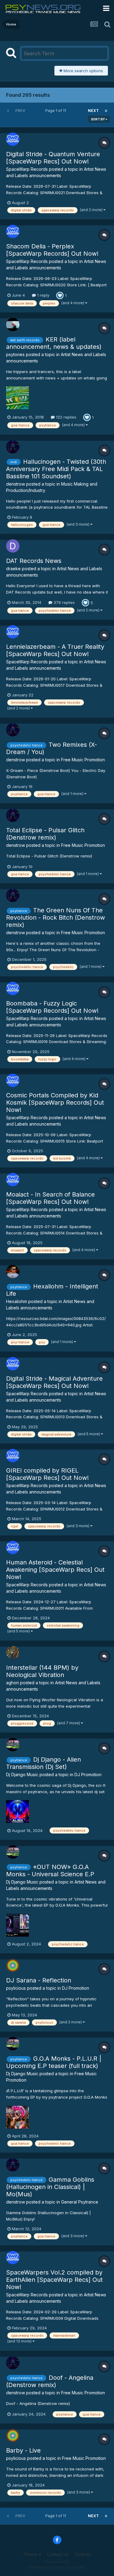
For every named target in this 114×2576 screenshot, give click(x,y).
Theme (31, 2554)
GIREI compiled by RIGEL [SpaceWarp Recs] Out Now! (47, 1474)
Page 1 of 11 (57, 111)
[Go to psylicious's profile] (13, 1965)
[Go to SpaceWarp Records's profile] (13, 139)
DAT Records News (34, 561)
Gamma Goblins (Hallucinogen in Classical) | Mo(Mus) (50, 2187)
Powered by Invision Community (57, 2567)
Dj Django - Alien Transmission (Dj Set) (43, 1763)
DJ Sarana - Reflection (39, 1980)
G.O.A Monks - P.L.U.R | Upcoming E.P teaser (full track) (54, 2062)
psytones (15, 354)
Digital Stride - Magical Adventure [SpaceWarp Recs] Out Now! (54, 1382)
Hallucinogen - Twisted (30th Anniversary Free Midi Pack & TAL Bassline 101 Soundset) (56, 469)
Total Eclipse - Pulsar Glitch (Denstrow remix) (45, 834)
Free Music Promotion (83, 760)
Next (93, 111)
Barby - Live (23, 2450)
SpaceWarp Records (27, 169)
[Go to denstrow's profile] (13, 447)
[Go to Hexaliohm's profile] (13, 1271)
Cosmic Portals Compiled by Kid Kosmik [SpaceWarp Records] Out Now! (55, 1103)
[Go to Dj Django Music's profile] (13, 1745)
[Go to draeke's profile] (13, 546)
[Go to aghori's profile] (13, 1653)
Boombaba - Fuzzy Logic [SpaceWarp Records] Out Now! (52, 1007)
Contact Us (58, 2554)
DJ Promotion (88, 1775)
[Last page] (106, 111)
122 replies (66, 417)
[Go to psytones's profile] (13, 325)
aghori (12, 1683)
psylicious (16, 1988)
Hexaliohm (17, 1301)
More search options (83, 71)
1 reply (43, 295)
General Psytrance (80, 2202)
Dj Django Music (22, 1775)
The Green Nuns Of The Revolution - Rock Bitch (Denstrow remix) (55, 918)
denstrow (16, 484)
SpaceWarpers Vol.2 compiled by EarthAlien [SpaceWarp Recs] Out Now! (54, 2280)
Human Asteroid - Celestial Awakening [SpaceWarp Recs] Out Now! (55, 1570)
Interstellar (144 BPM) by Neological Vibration (42, 1671)
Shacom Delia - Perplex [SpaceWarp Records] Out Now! (52, 250)
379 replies (64, 602)
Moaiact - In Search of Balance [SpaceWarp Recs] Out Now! (50, 1198)
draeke (13, 569)
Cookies (83, 2554)
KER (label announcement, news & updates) (54, 343)
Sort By (98, 119)
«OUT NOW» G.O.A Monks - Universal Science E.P (50, 1871)
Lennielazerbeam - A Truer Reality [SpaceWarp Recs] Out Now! (55, 650)
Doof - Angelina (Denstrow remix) (50, 2381)
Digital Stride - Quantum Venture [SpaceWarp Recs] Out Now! (53, 158)
